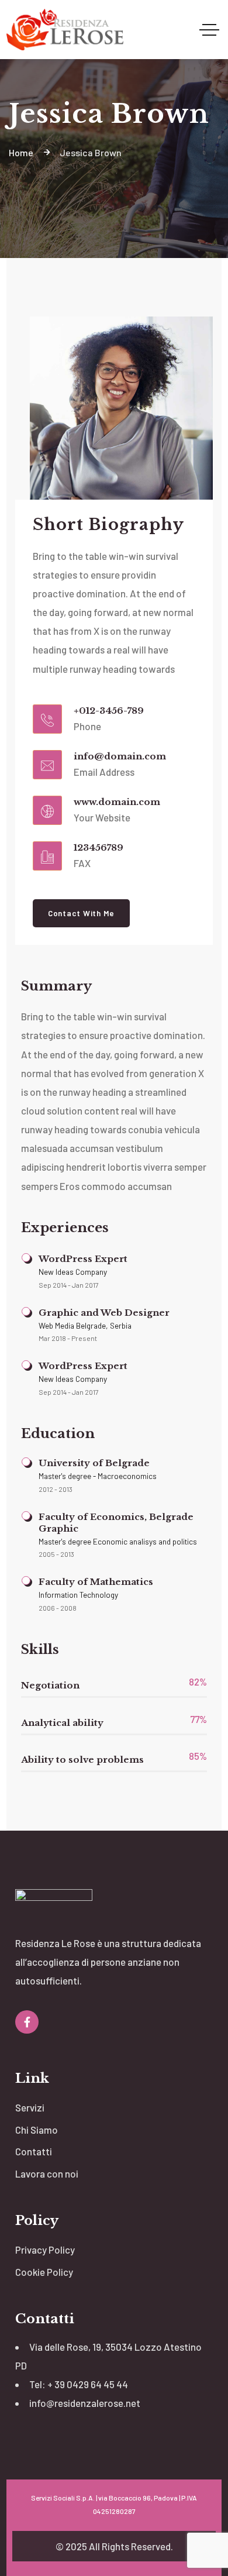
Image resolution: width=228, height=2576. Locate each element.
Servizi (30, 2107)
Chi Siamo (37, 2130)
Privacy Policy (45, 2250)
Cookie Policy (44, 2272)
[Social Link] (27, 2022)
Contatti (34, 2151)
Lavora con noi (47, 2173)
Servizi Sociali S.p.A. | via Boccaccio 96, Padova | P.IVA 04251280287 (114, 2504)
